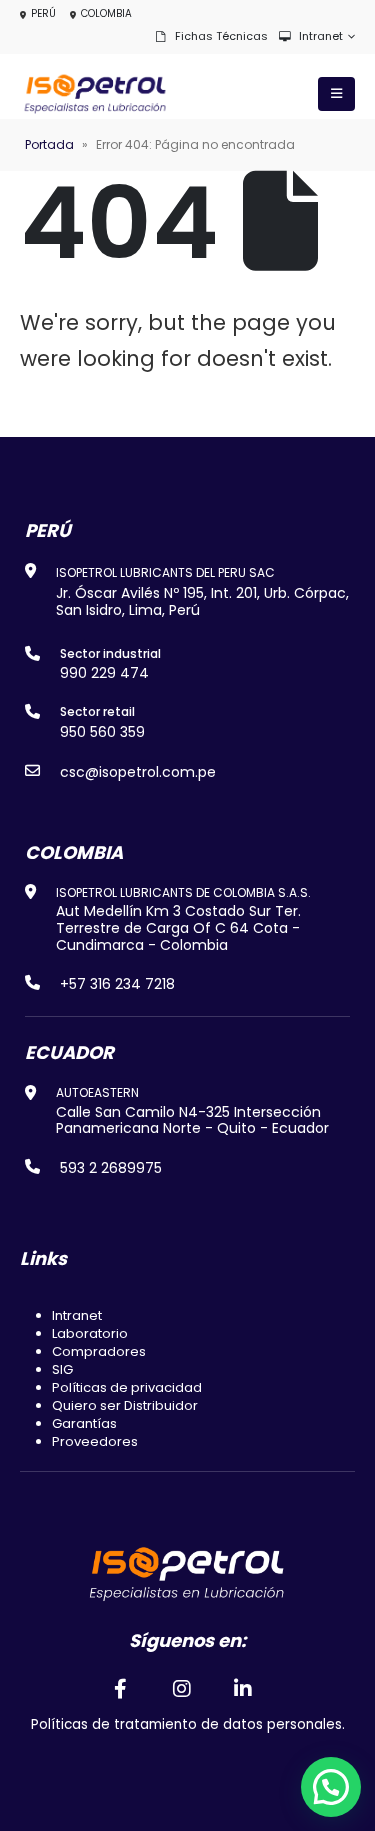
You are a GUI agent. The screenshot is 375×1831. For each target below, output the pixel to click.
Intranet (321, 36)
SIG (62, 1369)
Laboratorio (90, 1333)
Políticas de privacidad (127, 1387)
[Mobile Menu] (336, 94)
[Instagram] (182, 1688)
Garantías (84, 1423)
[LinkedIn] (243, 1688)
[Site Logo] (95, 94)
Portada (49, 144)
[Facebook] (121, 1688)
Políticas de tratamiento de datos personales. (188, 1724)
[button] (331, 1787)
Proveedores (95, 1441)
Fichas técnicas (221, 36)
